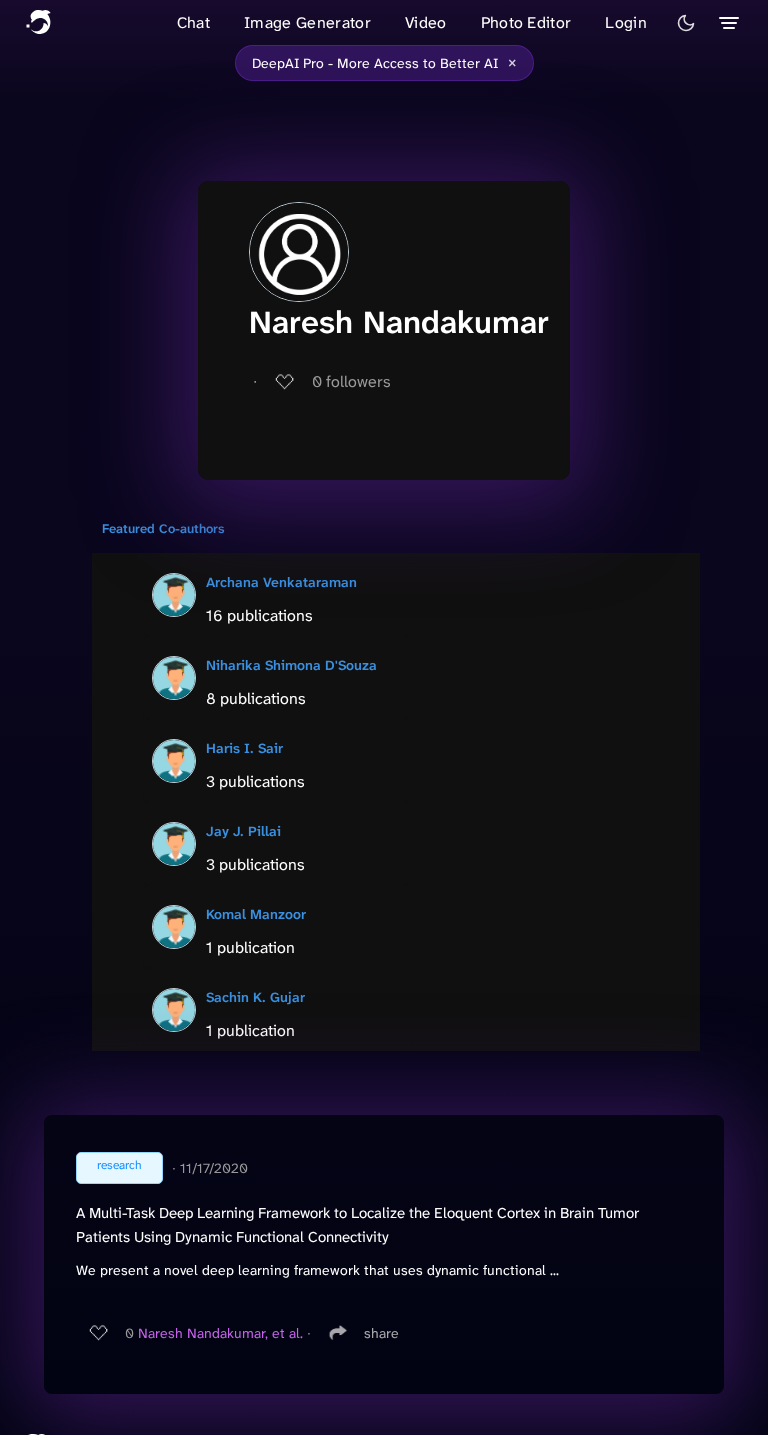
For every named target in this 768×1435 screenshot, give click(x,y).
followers (351, 381)
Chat (193, 22)
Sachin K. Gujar (255, 997)
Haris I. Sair (244, 748)
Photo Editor (526, 22)
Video (426, 22)
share (381, 1333)
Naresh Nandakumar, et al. (220, 1333)
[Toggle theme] (686, 23)
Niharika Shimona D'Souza (291, 665)
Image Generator (307, 22)
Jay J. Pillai (243, 831)
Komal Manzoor (256, 914)
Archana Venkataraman (281, 582)
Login (626, 22)
